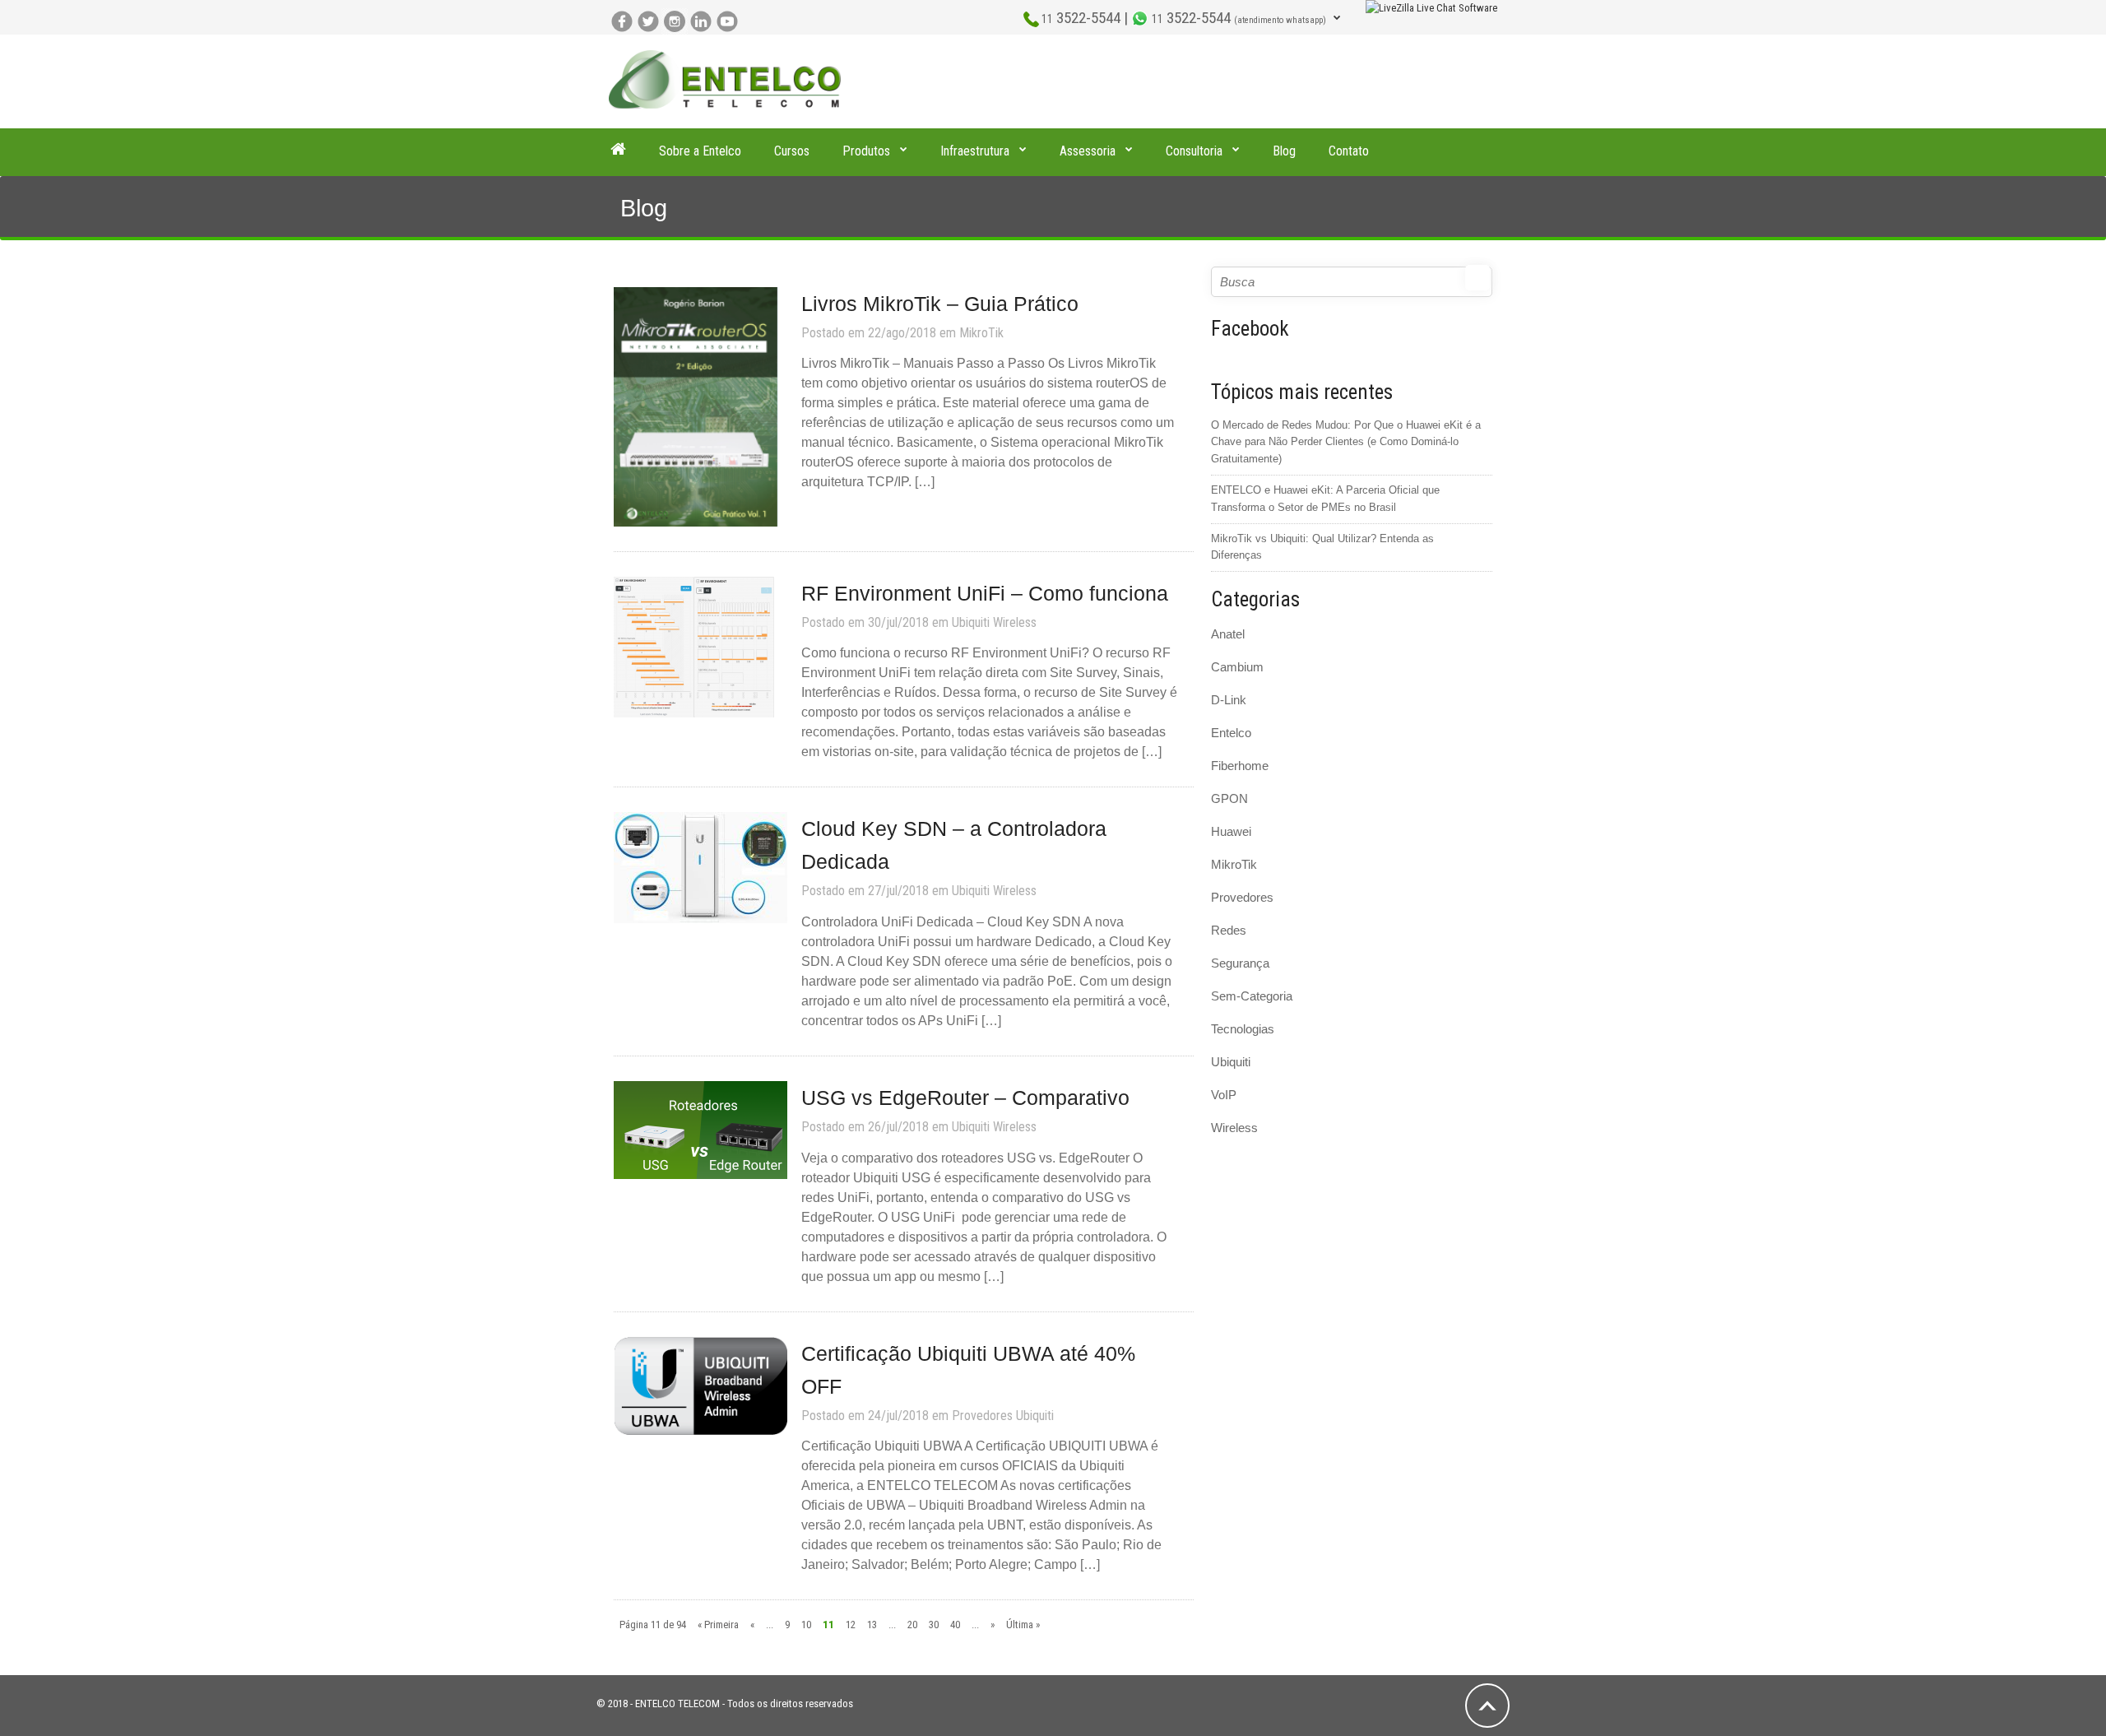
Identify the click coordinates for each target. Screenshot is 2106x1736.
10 (806, 1625)
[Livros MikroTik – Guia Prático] (696, 406)
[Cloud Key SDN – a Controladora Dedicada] (700, 867)
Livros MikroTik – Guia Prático (940, 304)
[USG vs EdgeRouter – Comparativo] (700, 1129)
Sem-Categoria (1252, 996)
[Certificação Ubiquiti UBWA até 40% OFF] (700, 1385)
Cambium (1237, 667)
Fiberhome (1240, 766)
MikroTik (981, 333)
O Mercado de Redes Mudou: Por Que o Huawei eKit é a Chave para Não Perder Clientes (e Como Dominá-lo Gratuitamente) (1346, 442)
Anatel (1228, 634)
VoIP (1224, 1095)
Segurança (1240, 963)
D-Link (1229, 700)
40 (955, 1625)
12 (851, 1625)
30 (934, 1625)
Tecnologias (1243, 1029)
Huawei (1231, 831)
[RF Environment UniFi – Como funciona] (694, 646)
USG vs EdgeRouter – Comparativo (965, 1098)
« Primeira (718, 1625)
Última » (1023, 1625)
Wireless (1015, 622)
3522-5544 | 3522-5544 (1184, 18)
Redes (1229, 930)
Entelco (1231, 733)
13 (872, 1625)
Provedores (982, 1416)
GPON (1229, 798)
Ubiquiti (971, 622)
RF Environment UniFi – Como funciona (985, 593)
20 (912, 1625)
